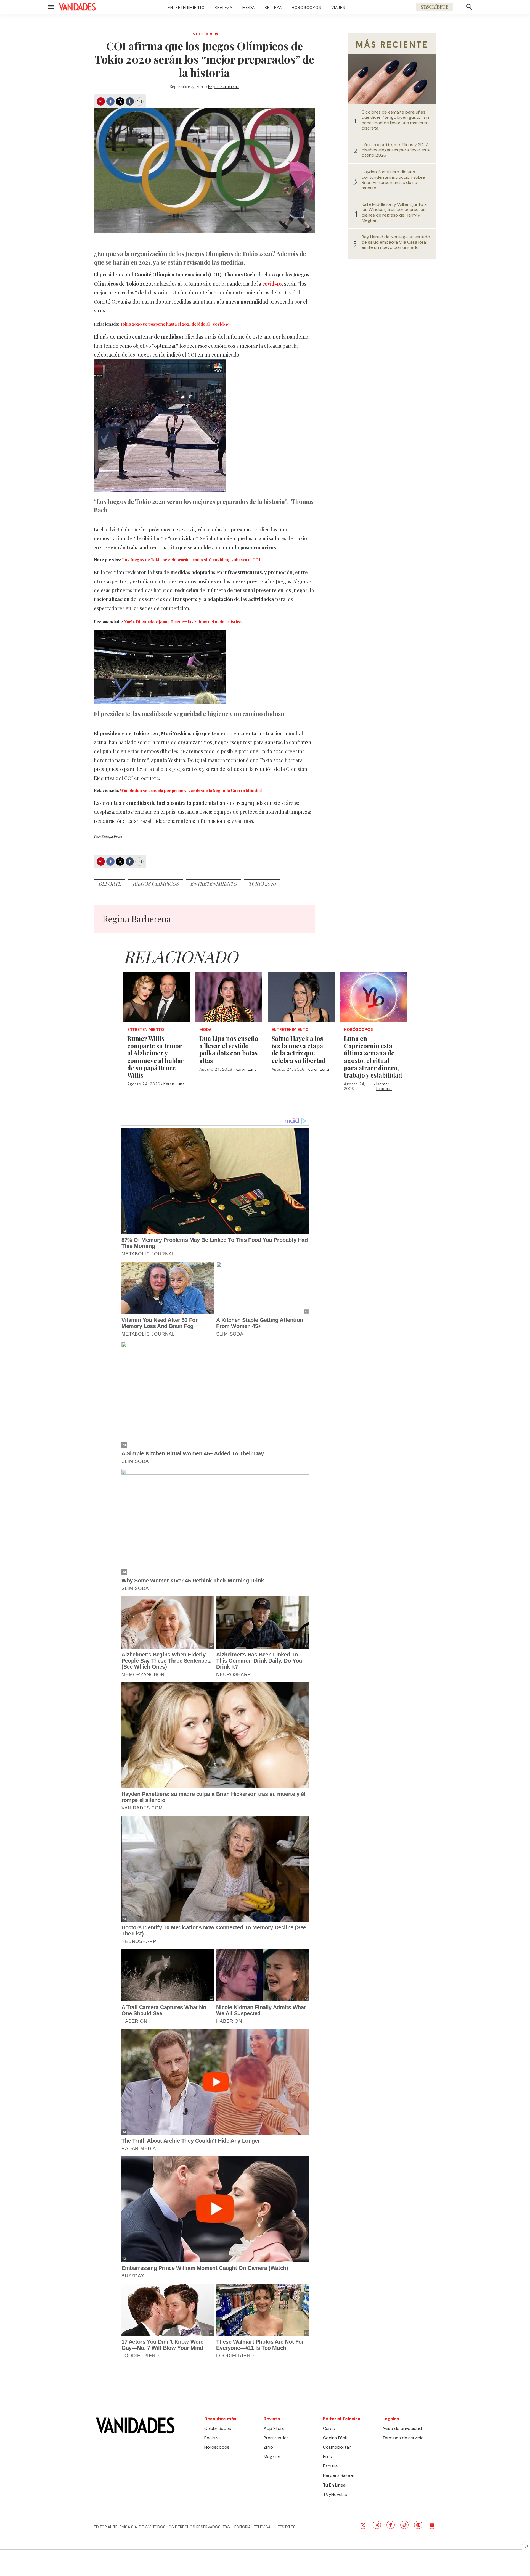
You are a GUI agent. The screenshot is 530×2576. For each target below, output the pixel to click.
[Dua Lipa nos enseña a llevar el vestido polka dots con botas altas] (229, 997)
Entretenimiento (186, 7)
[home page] (77, 7)
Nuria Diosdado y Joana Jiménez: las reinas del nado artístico (183, 622)
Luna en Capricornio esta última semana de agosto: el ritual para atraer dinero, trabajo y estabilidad (373, 1057)
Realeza (224, 7)
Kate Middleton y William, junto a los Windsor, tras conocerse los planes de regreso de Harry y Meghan (394, 212)
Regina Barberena (223, 87)
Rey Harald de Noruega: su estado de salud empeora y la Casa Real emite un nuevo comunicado (396, 242)
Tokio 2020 (262, 884)
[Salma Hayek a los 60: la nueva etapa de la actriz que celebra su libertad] (301, 997)
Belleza (273, 7)
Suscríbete (434, 7)
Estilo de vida (204, 34)
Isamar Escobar (384, 1086)
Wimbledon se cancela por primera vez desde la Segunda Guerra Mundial (191, 790)
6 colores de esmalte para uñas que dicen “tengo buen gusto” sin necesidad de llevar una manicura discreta (395, 120)
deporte (110, 884)
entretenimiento (214, 884)
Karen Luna (174, 1084)
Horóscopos (307, 7)
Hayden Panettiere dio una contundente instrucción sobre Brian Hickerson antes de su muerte (393, 180)
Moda (249, 7)
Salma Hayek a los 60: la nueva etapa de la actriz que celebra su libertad (299, 1049)
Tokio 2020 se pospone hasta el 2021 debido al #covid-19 (175, 324)
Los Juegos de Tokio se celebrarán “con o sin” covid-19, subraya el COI (191, 560)
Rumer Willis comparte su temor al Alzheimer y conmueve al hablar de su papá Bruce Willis (156, 1057)
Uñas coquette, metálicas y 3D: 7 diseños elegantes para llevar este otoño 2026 (396, 150)
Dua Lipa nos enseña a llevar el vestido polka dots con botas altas (229, 1049)
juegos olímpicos (156, 884)
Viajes (338, 7)
